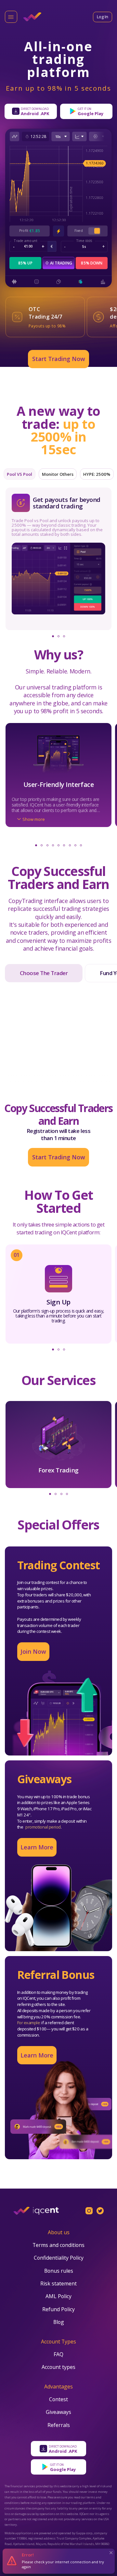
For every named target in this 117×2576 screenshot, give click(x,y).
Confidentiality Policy (59, 2259)
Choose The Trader (44, 973)
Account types (58, 2368)
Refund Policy (58, 2310)
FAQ (58, 2355)
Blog (59, 2323)
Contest (58, 2400)
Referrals (59, 2426)
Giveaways (58, 2413)
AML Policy (58, 2297)
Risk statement (58, 2284)
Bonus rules (59, 2272)
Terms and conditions (58, 2246)
